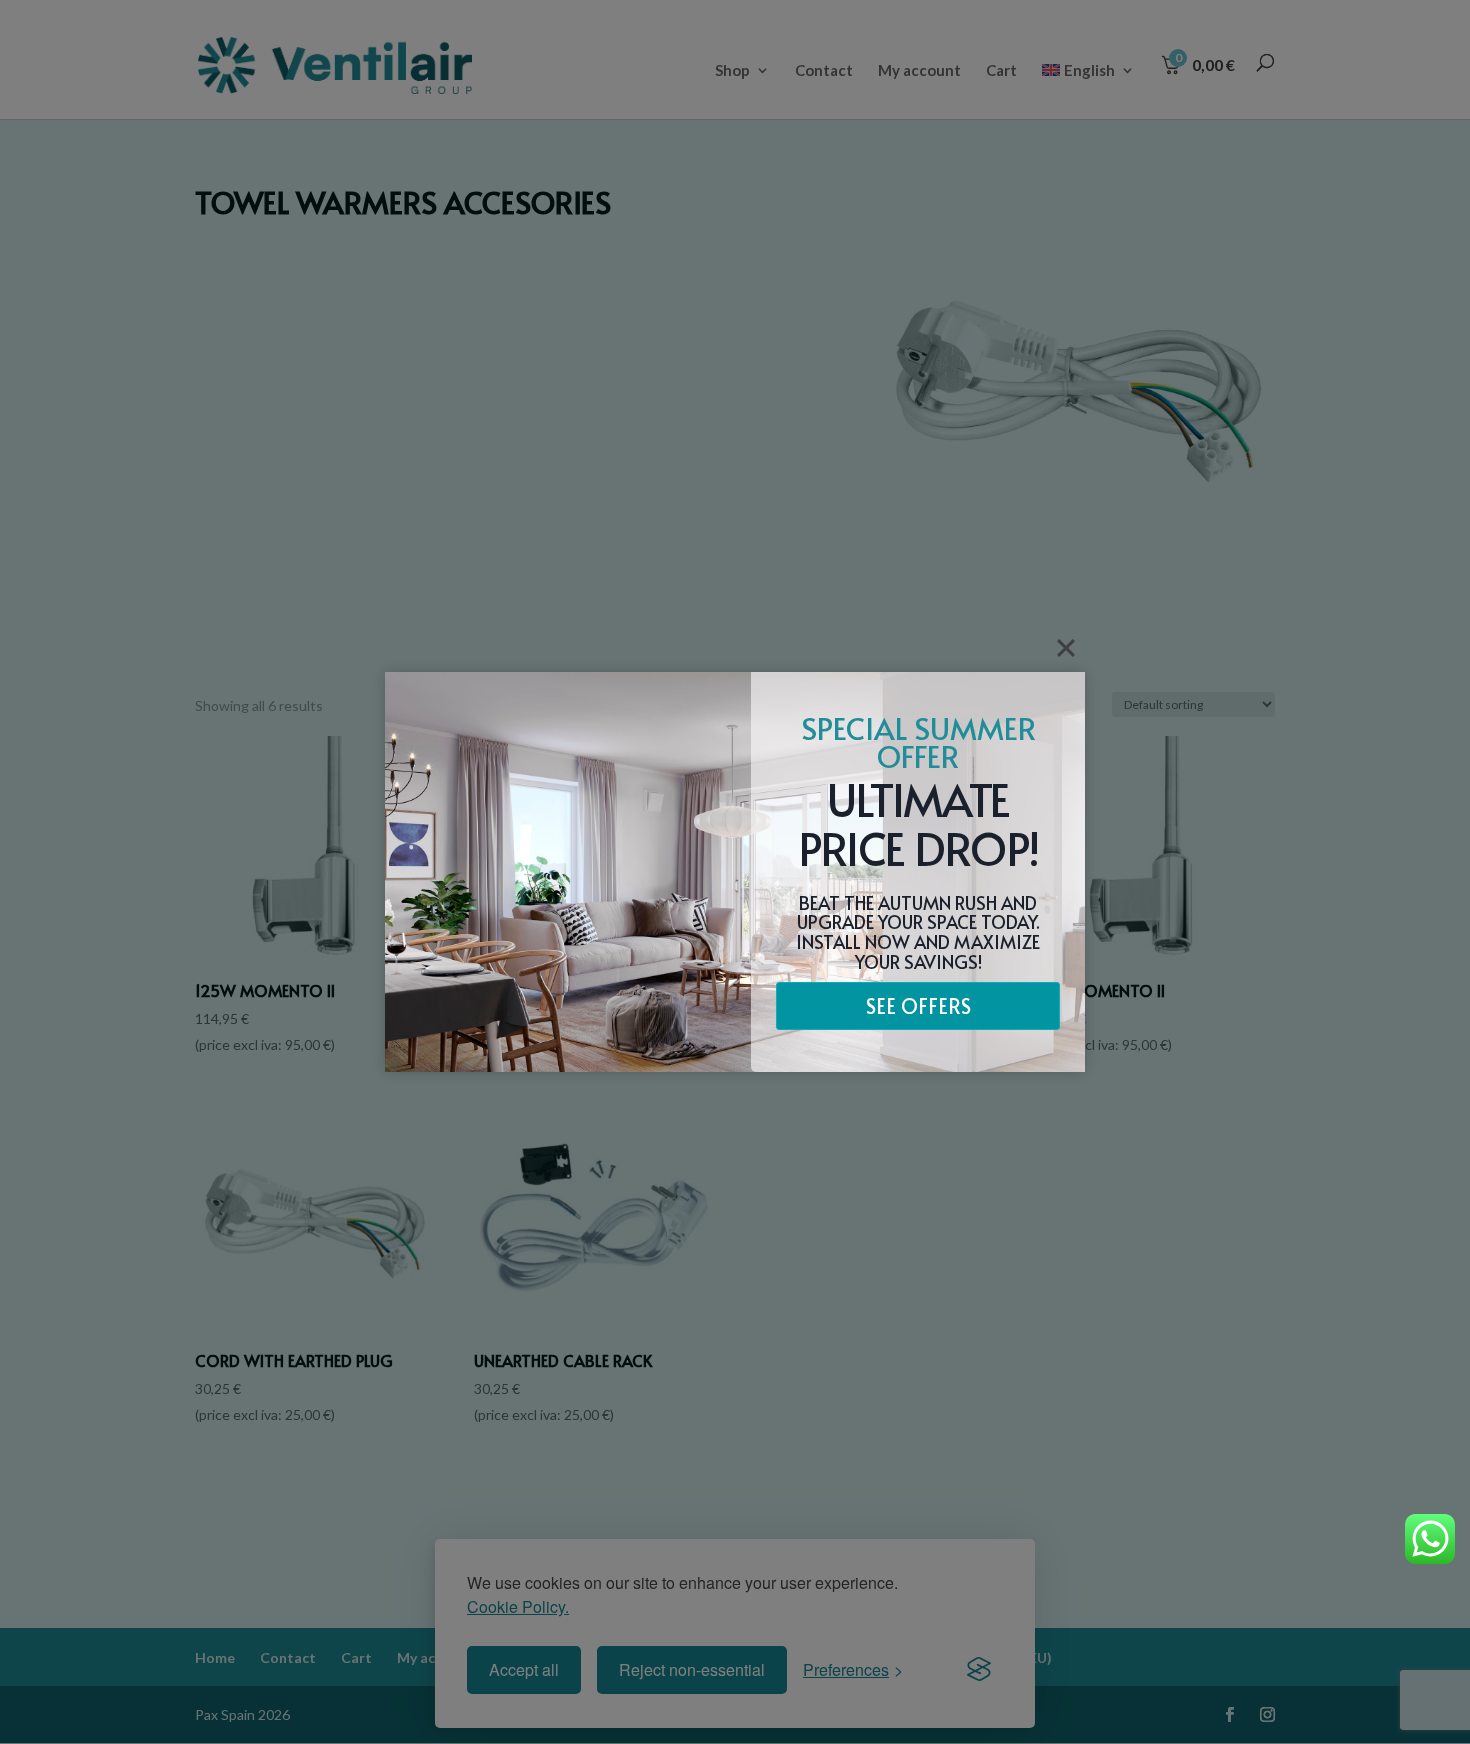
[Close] (1066, 648)
